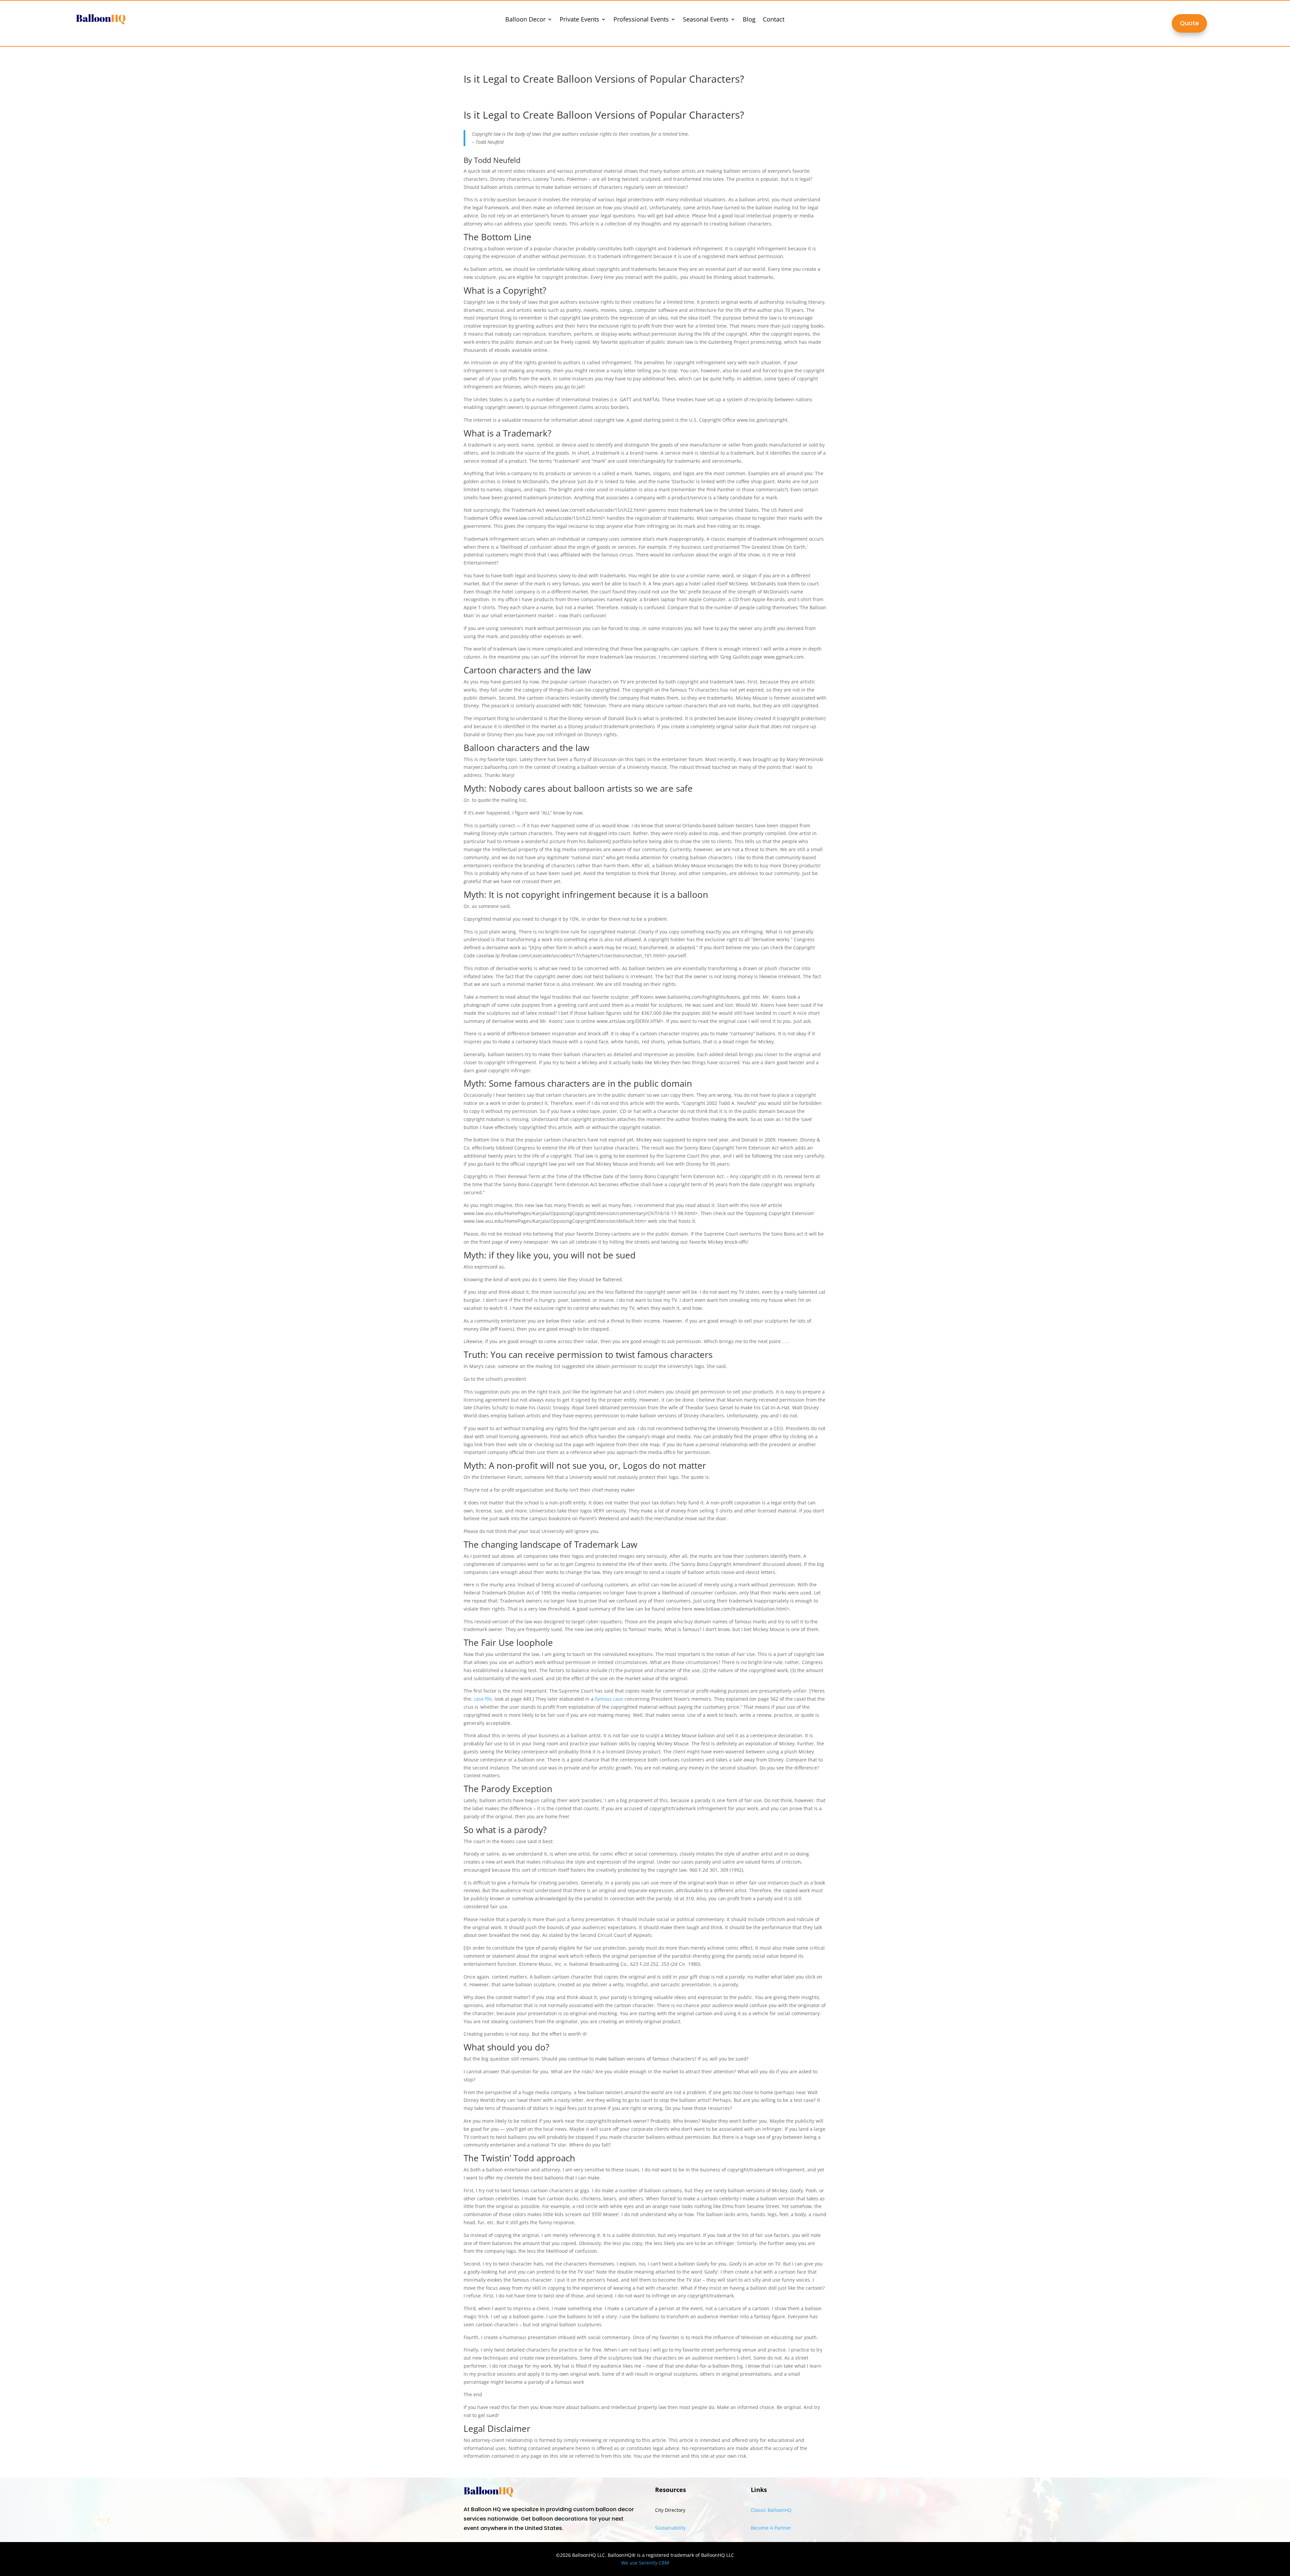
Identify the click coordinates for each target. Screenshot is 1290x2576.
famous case (609, 1699)
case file (483, 1699)
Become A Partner (771, 2528)
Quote (1189, 23)
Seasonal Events (706, 20)
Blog (749, 20)
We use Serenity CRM (645, 2563)
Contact (774, 20)
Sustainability (670, 2528)
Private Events (579, 20)
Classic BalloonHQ (771, 2510)
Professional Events (641, 20)
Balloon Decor (525, 20)
